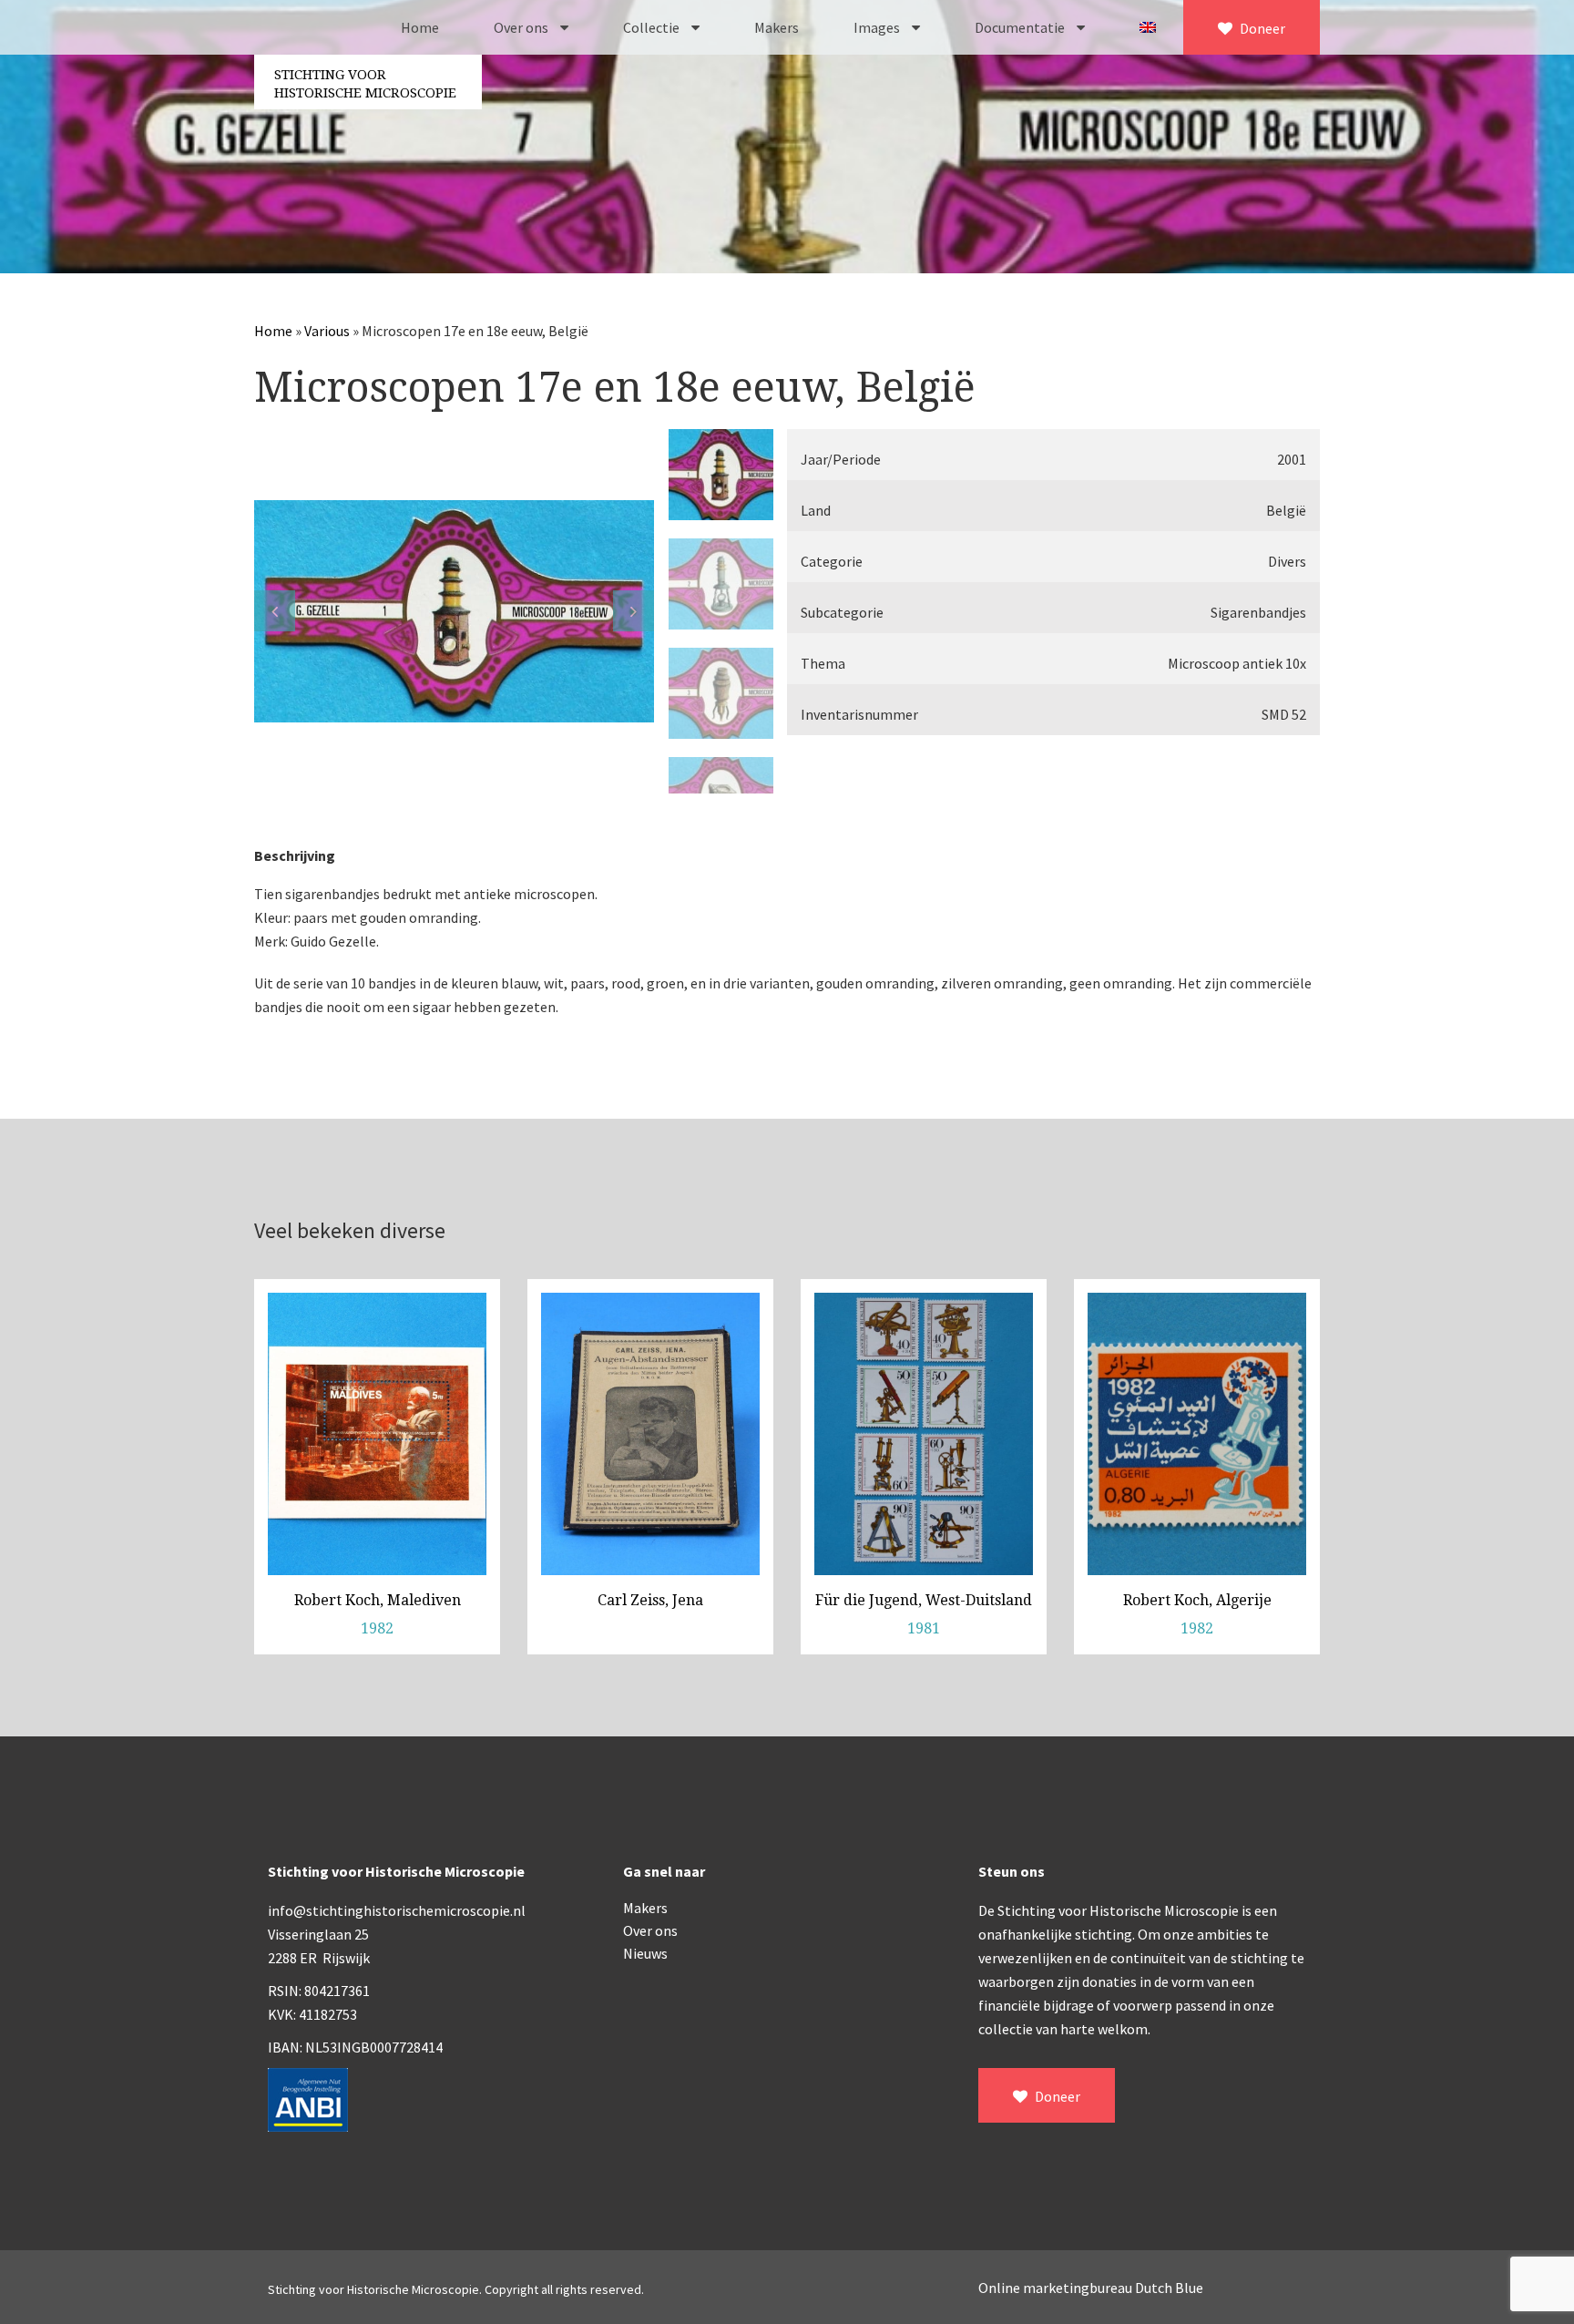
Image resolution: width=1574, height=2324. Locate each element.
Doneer (1261, 28)
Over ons (522, 27)
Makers (777, 27)
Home (420, 27)
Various (327, 331)
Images (878, 27)
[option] (454, 611)
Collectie (653, 27)
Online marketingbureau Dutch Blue (1091, 2288)
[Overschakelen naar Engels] (1148, 27)
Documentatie (1021, 27)
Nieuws (645, 1953)
